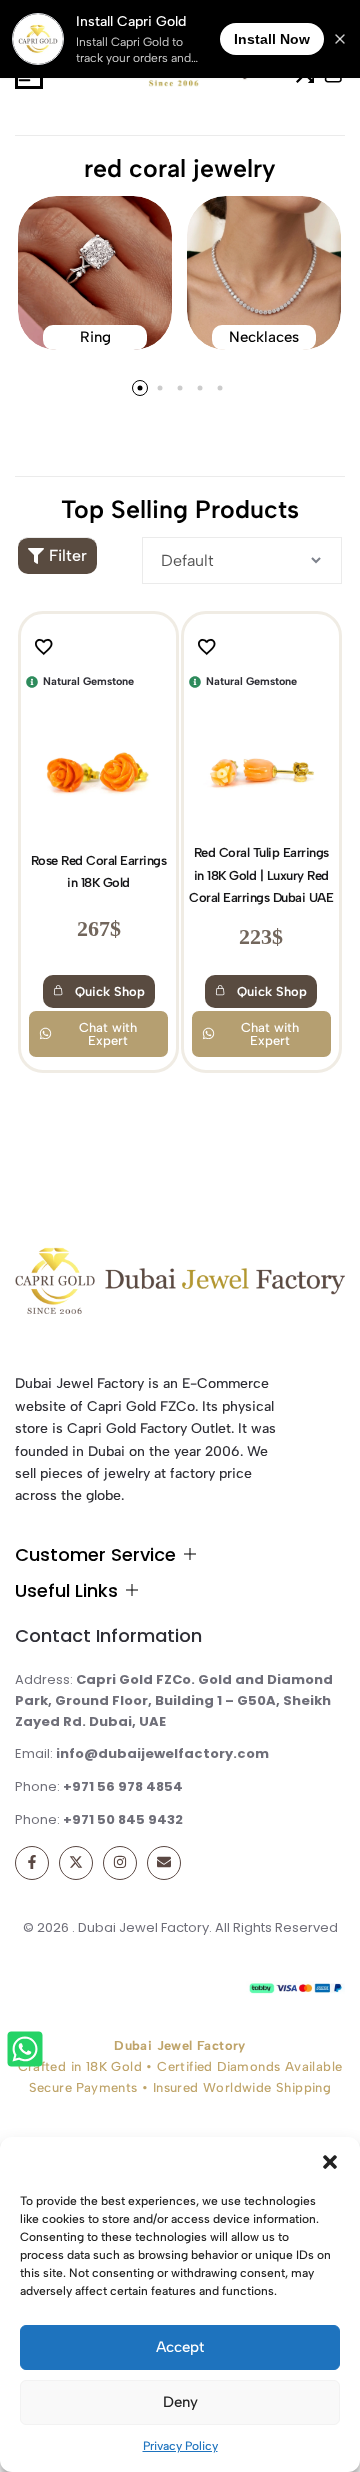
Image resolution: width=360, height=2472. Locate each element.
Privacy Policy (180, 2446)
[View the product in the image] (98, 765)
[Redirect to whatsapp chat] (26, 2052)
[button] (330, 2162)
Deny (180, 2402)
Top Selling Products (180, 509)
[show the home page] (180, 1286)
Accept (180, 2347)
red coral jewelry (180, 168)
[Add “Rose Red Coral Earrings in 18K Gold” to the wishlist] (49, 647)
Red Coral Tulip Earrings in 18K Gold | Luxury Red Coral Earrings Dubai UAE (261, 875)
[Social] (32, 1863)
